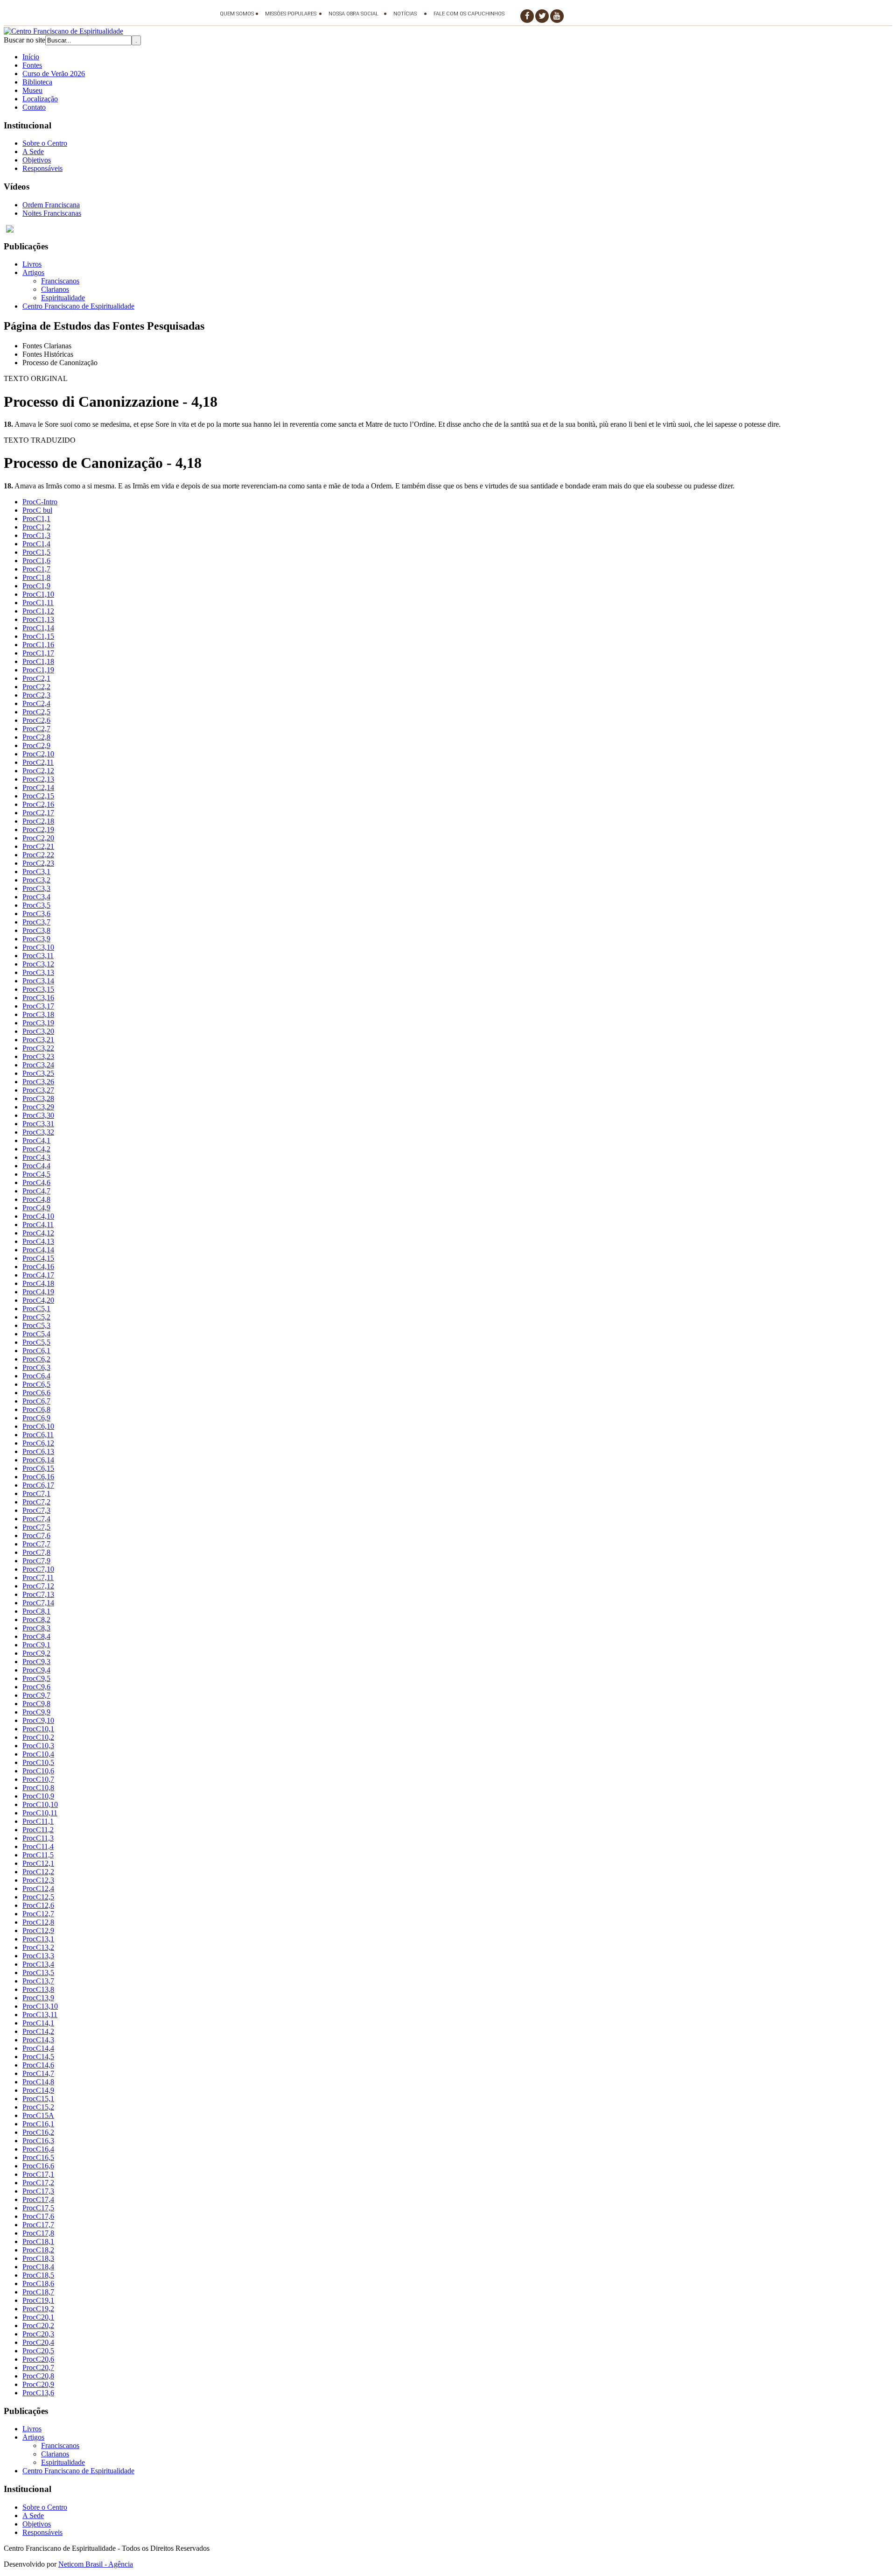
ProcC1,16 (38, 645)
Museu (32, 90)
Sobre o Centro (45, 143)
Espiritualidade (63, 298)
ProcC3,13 (38, 972)
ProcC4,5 (36, 1174)
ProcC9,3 (36, 1662)
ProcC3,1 (36, 872)
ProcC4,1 (36, 1140)
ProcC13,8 (38, 1989)
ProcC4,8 (36, 1199)
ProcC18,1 (38, 2241)
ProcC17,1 (38, 2174)
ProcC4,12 (38, 1233)
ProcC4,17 (38, 1275)
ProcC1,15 (38, 636)
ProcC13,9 (38, 1998)
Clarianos (55, 289)
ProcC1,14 (38, 628)
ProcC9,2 (36, 1653)
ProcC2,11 (38, 762)
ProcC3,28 (38, 1098)
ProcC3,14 (38, 981)
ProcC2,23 (38, 863)
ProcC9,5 (36, 1678)
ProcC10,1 (38, 1729)
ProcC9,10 (38, 1720)
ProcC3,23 (38, 1056)
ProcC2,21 (38, 846)
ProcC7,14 (38, 1603)
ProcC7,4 (36, 1519)
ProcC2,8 (36, 737)
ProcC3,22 (38, 1048)
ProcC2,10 (38, 754)
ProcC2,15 (38, 796)
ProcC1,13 (38, 619)
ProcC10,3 (38, 1746)
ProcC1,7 (36, 569)
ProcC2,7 (36, 729)
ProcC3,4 (36, 897)
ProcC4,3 (36, 1157)
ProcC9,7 (36, 1695)
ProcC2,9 (36, 745)
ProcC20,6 (38, 2359)
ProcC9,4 (36, 1670)
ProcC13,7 (38, 1981)
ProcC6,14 (38, 1460)
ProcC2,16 (38, 804)
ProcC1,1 (36, 519)
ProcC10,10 (40, 1804)
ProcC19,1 (38, 2300)
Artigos (33, 272)
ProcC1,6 (36, 561)
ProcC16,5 (38, 2157)
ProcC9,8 (36, 1704)
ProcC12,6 (38, 1905)
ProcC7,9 (36, 1561)
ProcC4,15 (38, 1258)
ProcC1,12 (38, 611)
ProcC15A (38, 2115)
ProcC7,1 (36, 1493)
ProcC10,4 (38, 1754)
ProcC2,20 (38, 838)
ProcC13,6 (38, 2393)
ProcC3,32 (38, 1132)
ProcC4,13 (38, 1241)
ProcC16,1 (38, 2124)
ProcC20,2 (38, 2325)
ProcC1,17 (38, 653)
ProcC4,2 (36, 1149)
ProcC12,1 (38, 1863)
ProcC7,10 (38, 1569)
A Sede (33, 152)
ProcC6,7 (36, 1401)
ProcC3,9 (36, 939)
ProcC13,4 (38, 1964)
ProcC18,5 (38, 2275)
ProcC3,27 (38, 1090)
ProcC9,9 (36, 1712)
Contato (34, 107)
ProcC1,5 (36, 552)
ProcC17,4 (38, 2199)
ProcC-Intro (40, 502)
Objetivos (37, 160)
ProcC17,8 (38, 2233)
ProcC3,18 (38, 1014)
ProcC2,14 (38, 787)
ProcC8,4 (36, 1636)
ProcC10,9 (38, 1796)
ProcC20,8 (38, 2376)
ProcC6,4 (36, 1376)
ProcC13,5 (38, 1973)
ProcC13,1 (38, 1939)
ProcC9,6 (36, 1687)
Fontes (32, 65)
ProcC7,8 (36, 1552)
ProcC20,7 (38, 2368)
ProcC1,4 (36, 544)
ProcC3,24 (38, 1065)
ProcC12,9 (38, 1930)
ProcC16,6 (38, 2166)
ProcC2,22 (38, 855)
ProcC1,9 (36, 586)
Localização (40, 99)
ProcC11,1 (38, 1821)
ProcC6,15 (38, 1468)
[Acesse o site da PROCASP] (448, 229)
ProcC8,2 (36, 1620)
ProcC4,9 (36, 1208)
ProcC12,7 (38, 1914)
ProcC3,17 (38, 1006)
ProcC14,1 (38, 2023)
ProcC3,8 (36, 930)
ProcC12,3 (38, 1880)
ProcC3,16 (38, 998)
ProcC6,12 (38, 1443)
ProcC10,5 (38, 1762)
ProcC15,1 (38, 2099)
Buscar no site (24, 40)
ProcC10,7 (38, 1779)
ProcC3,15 (38, 989)
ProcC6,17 (38, 1485)
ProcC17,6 (38, 2216)
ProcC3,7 (36, 922)
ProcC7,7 (36, 1544)
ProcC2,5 (36, 712)
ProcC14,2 (38, 2031)
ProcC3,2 (36, 880)
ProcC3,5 (36, 905)
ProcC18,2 (38, 2250)
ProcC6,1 (36, 1351)
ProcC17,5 (38, 2208)
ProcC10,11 (40, 1813)
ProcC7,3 (36, 1510)
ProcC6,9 (36, 1418)
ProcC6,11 (38, 1435)
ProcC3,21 (38, 1040)
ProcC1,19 (38, 670)
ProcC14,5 (38, 2057)
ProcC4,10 (38, 1216)
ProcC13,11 (40, 2015)
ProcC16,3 (38, 2141)
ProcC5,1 (36, 1309)
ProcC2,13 (38, 779)
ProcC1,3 (36, 535)
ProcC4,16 (38, 1267)
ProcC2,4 (36, 703)
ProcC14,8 (38, 2082)
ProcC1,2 (36, 527)
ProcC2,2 (36, 687)
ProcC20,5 (38, 2351)
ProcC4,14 (38, 1250)
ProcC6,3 (36, 1367)
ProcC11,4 (38, 1846)
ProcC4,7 (36, 1191)
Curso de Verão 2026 (54, 74)
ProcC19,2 (38, 2309)
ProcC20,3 (38, 2334)
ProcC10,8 (38, 1788)
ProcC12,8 (38, 1922)
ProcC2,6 (36, 720)
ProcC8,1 (36, 1611)
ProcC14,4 (38, 2048)
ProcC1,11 (38, 603)
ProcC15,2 (38, 2107)
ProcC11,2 (38, 1830)
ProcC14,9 (38, 2090)
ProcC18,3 (38, 2258)
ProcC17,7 (38, 2225)
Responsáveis (42, 168)
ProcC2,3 (36, 695)
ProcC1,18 (38, 661)
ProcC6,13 (38, 1451)
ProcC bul (37, 510)
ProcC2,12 (38, 771)
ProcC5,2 (36, 1317)
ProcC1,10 (38, 594)
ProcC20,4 (38, 2342)
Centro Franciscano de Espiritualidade (78, 306)
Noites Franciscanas (52, 213)
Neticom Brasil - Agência (96, 2564)
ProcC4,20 (38, 1300)
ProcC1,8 (36, 577)
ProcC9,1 (36, 1645)
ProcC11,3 (38, 1838)
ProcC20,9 (38, 2384)
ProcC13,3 (38, 1956)
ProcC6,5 (36, 1384)
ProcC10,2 (38, 1737)
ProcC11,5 (38, 1855)
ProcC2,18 (38, 821)
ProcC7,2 (36, 1502)
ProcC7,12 (38, 1586)
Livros (32, 264)
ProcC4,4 (36, 1166)
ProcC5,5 (36, 1342)
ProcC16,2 (38, 2132)
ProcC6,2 (36, 1359)
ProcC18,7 (38, 2292)
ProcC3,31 (38, 1124)
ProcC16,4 (38, 2149)
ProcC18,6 (38, 2283)
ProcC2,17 (38, 813)
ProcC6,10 (38, 1426)
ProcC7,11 (38, 1577)
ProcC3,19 (38, 1023)
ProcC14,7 (38, 2073)
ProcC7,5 (36, 1527)
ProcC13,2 (38, 1947)
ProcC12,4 (38, 1888)
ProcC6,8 (36, 1409)
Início (31, 57)
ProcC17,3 (38, 2191)
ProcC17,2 (38, 2183)
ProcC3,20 (38, 1031)
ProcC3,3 (36, 888)
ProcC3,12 (38, 964)
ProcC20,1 (38, 2317)
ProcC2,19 (38, 829)
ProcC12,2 (38, 1872)
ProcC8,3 (36, 1628)
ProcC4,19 (38, 1292)
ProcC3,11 (38, 956)
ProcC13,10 (40, 2006)
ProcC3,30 (38, 1115)
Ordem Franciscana (51, 205)
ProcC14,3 (38, 2040)
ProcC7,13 (38, 1594)
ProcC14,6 (38, 2065)
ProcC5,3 (36, 1325)
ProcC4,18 (38, 1283)
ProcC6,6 (36, 1393)
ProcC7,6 (36, 1535)
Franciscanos (60, 281)
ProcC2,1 (36, 678)
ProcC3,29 (38, 1107)
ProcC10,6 (38, 1771)
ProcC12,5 (38, 1897)
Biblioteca (37, 82)
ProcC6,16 (38, 1477)
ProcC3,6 (36, 914)
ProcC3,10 (38, 947)
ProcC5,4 (36, 1334)
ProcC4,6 (36, 1182)
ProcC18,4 (38, 2267)
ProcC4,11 (38, 1224)
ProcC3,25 (38, 1073)
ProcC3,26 (38, 1082)
